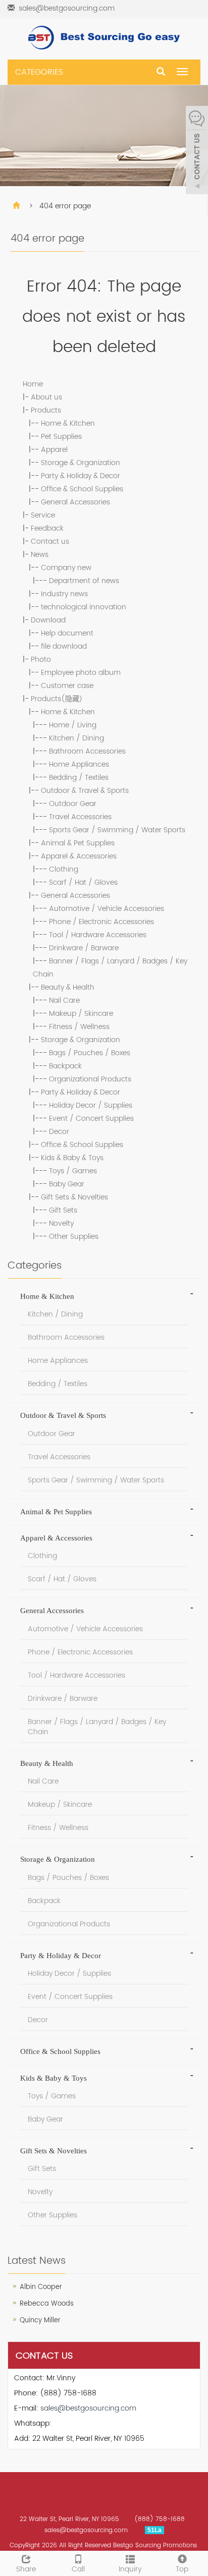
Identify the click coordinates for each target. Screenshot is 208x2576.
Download (48, 620)
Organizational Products (90, 1079)
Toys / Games (73, 1171)
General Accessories (75, 502)
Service (43, 515)
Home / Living (73, 725)
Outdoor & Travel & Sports (85, 791)
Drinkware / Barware (84, 948)
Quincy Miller (40, 2321)
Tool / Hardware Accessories (98, 935)
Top (182, 2569)
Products (46, 410)
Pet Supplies (61, 437)
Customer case (67, 686)
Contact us (50, 541)
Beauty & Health (68, 987)
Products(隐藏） (59, 699)
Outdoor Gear (73, 804)
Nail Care (64, 1000)
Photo (41, 660)
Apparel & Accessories (79, 856)
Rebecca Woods (47, 2304)
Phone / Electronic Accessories (101, 922)
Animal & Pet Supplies (78, 843)
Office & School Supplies (82, 489)
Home (33, 384)
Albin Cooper (41, 2287)
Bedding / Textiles (79, 778)
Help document (67, 633)
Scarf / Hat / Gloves (83, 882)
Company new (66, 568)
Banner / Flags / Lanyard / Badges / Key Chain (97, 1727)
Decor (59, 1132)
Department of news (84, 581)
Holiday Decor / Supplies (91, 1105)
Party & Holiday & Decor (81, 476)
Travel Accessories (80, 817)
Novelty (61, 1223)
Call (78, 2569)
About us (46, 397)
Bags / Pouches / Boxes (90, 1053)
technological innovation (84, 607)
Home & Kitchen (68, 423)
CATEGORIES (39, 72)
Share (26, 2569)
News (40, 555)
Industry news (64, 594)
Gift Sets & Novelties (74, 1197)
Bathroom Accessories (87, 751)
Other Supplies (74, 1237)
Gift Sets (63, 1210)
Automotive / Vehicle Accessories (107, 909)
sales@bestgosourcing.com (67, 8)
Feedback (47, 528)
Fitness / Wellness (79, 1027)
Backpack (65, 1066)
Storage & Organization (81, 463)
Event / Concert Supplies (91, 1119)
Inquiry (130, 2569)
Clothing (64, 869)
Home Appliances (79, 764)
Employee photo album (81, 673)
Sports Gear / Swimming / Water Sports (117, 830)
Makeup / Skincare (81, 1014)
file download (64, 646)
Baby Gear (67, 1184)
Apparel (54, 450)
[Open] (197, 151)
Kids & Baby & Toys (72, 1158)
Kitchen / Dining (76, 738)
